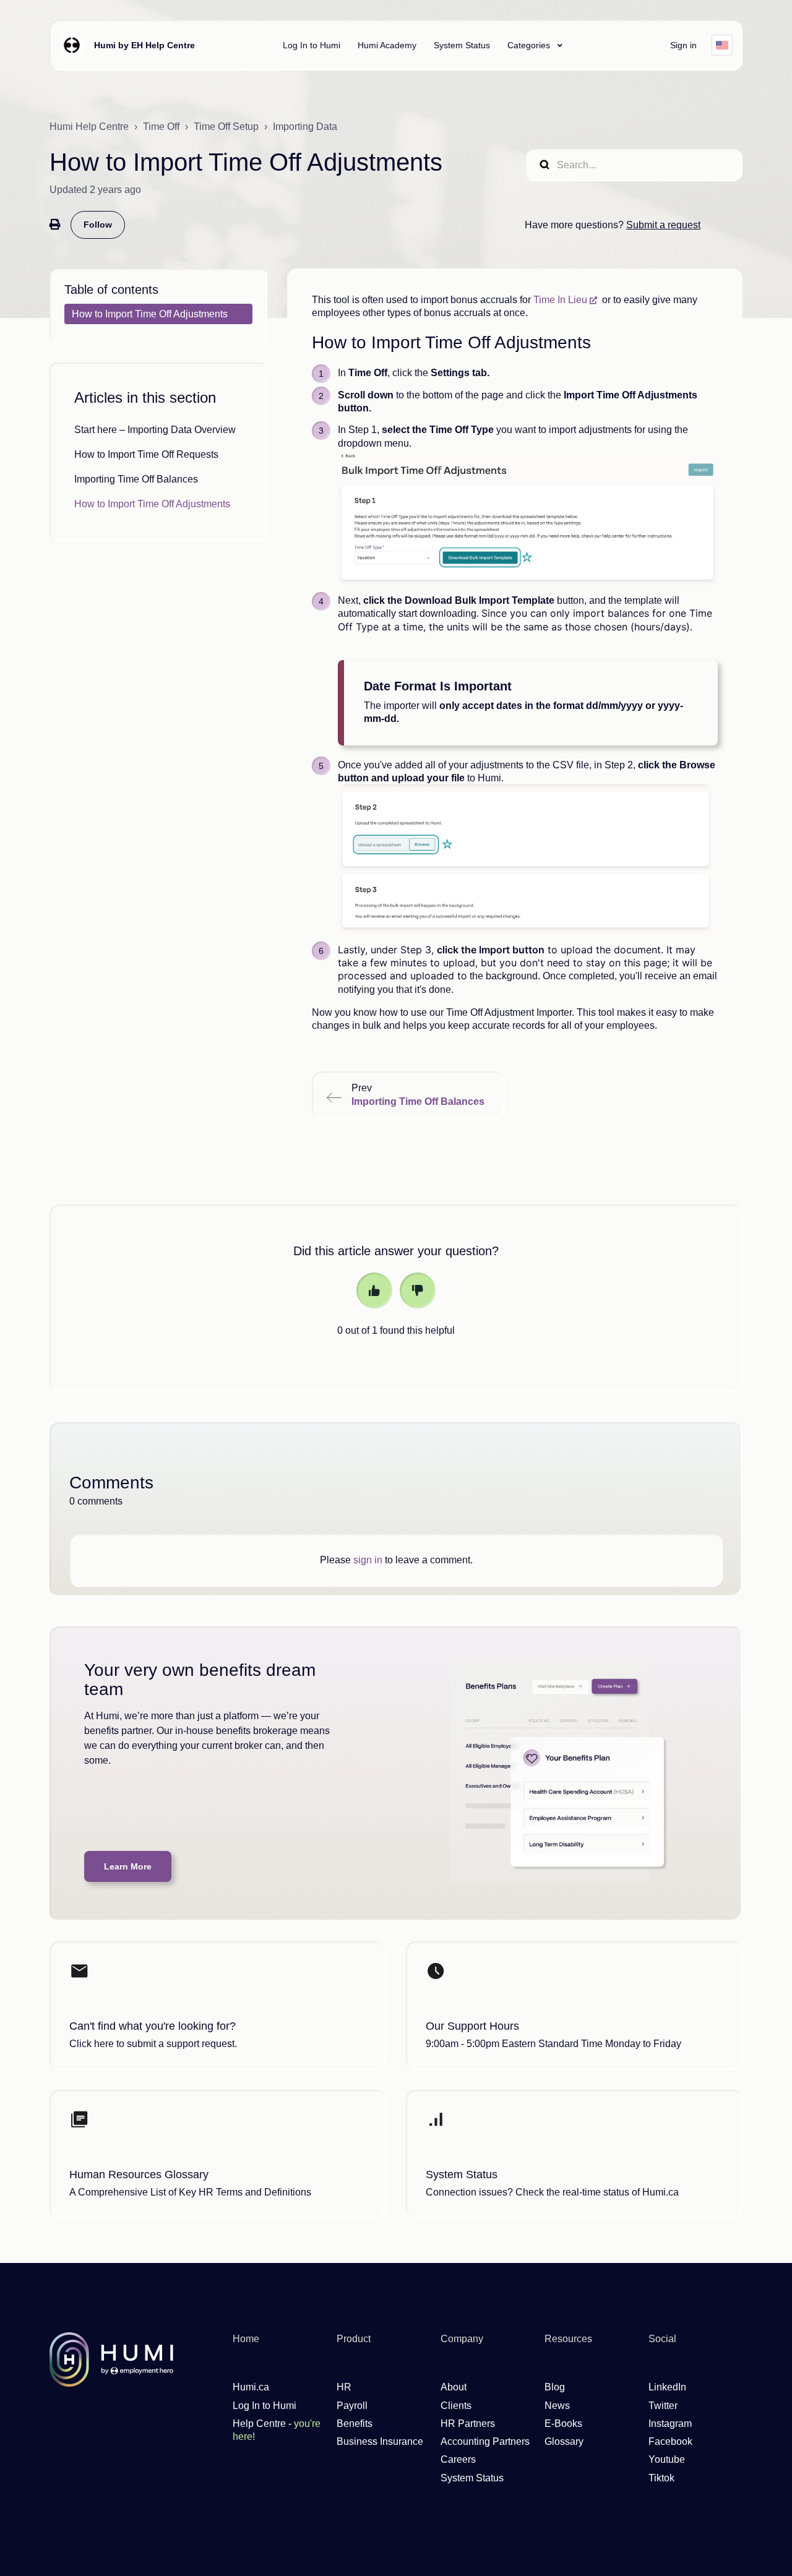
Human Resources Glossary (139, 2175)
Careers (458, 2459)
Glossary (564, 2441)
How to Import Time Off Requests (146, 454)
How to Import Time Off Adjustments (152, 504)
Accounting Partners (485, 2441)
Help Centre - (277, 2430)
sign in (368, 1560)
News (557, 2406)
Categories (530, 45)
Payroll (352, 2406)
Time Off (161, 127)
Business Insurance (380, 2441)
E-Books (563, 2424)
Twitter (663, 2406)
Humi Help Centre (89, 127)
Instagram (670, 2424)
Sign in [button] (683, 45)
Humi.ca (251, 2387)
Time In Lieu (560, 300)
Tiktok (661, 2478)
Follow (98, 225)
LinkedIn (667, 2387)
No (418, 1290)
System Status (462, 45)
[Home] (72, 45)
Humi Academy (387, 45)
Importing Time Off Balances (136, 479)
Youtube (667, 2459)
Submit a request (663, 225)
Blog (555, 2387)
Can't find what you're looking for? (153, 2026)
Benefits (355, 2424)
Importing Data (305, 127)
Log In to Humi (312, 45)
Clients (456, 2406)
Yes (374, 1290)
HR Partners (468, 2424)
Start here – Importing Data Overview (155, 430)
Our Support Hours (472, 2026)
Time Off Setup (226, 127)
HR (344, 2387)
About (454, 2387)
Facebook (670, 2441)
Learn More (128, 1866)
